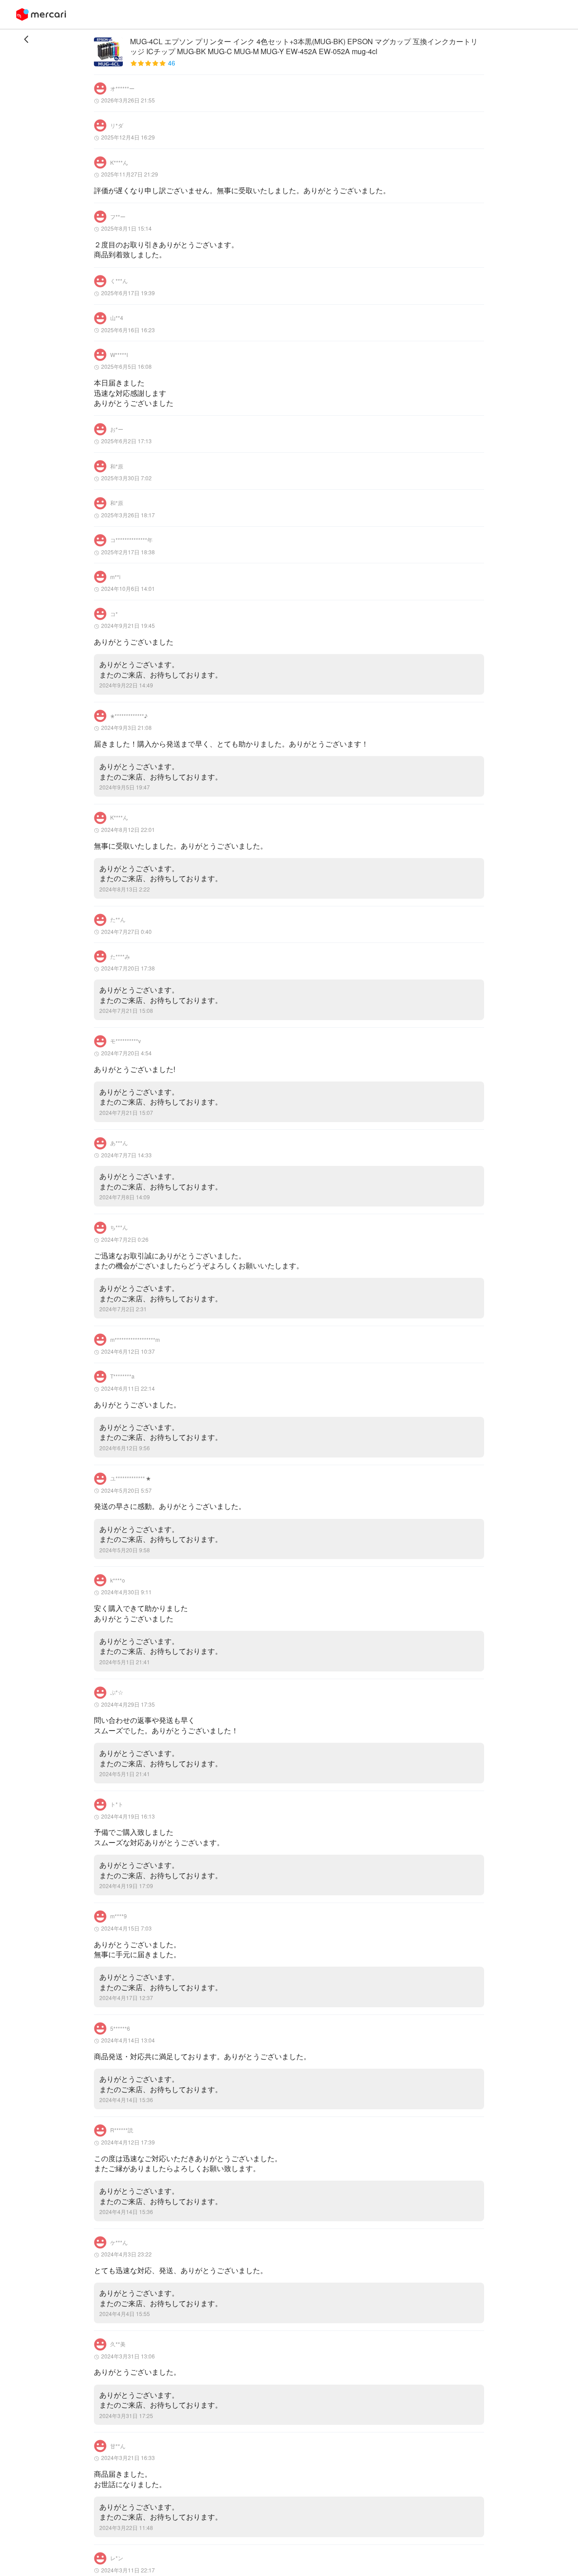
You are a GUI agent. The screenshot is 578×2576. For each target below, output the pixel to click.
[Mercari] (41, 14)
